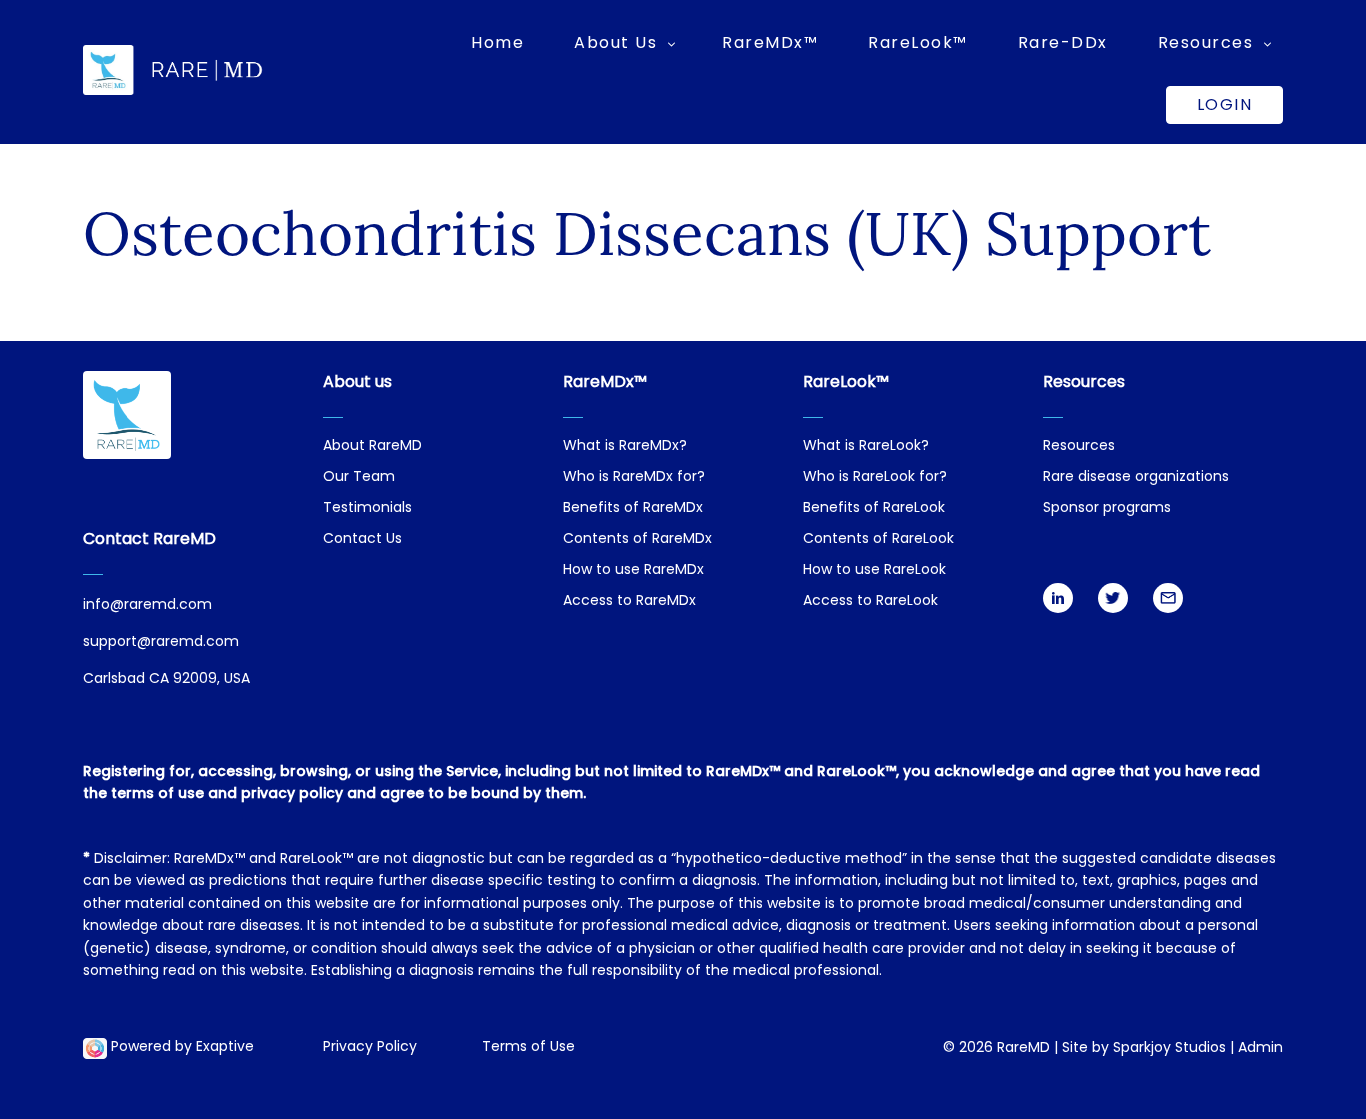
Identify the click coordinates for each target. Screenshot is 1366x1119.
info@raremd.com (147, 605)
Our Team (359, 477)
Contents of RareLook (878, 539)
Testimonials (367, 508)
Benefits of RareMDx (633, 508)
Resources (1079, 446)
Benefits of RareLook (874, 508)
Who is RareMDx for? (634, 477)
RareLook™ (918, 42)
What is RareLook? (866, 446)
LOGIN (1225, 104)
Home (497, 42)
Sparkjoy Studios (1169, 1048)
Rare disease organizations (1136, 477)
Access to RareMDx (629, 601)
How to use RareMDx (633, 570)
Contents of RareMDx (637, 539)
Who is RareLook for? (875, 477)
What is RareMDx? (625, 446)
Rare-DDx (1063, 42)
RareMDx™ (770, 42)
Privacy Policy (370, 1048)
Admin (1260, 1048)
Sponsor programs (1107, 508)
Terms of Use (528, 1048)
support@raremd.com (161, 642)
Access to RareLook (870, 601)
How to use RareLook (874, 570)
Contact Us (362, 539)
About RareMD (372, 446)
